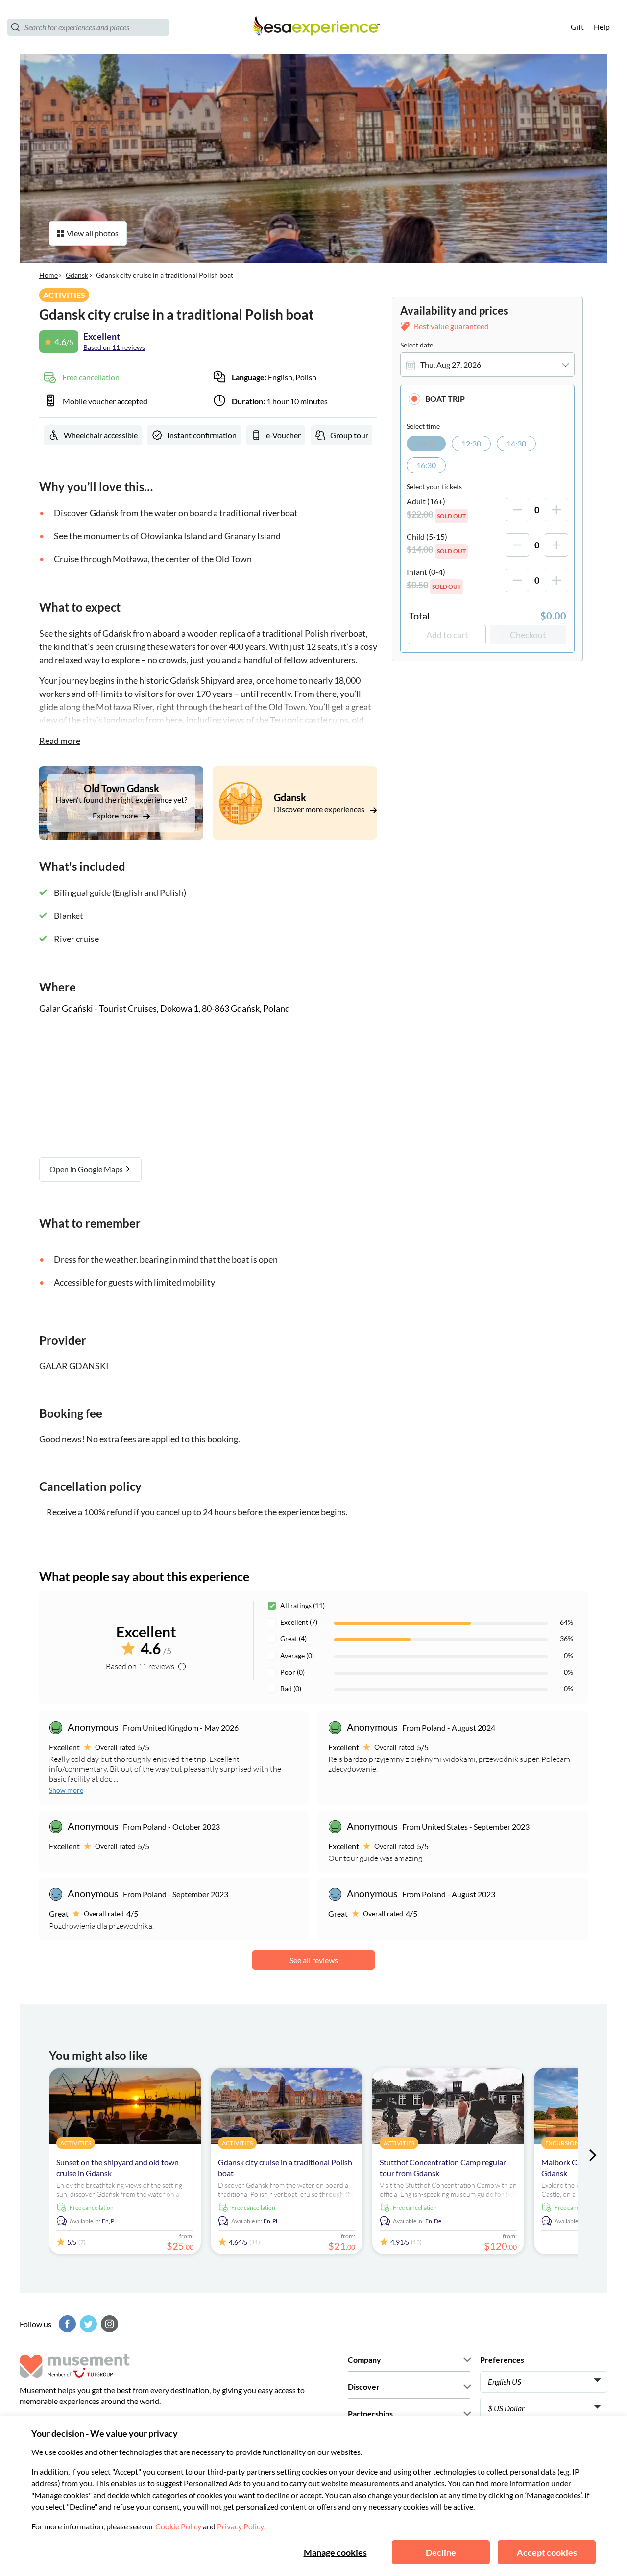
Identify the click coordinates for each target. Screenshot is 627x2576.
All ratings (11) (302, 1605)
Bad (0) (291, 1689)
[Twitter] (87, 2324)
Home (48, 275)
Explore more (116, 815)
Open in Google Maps (87, 1169)
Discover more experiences (320, 809)
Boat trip (445, 399)
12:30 (471, 443)
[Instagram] (108, 2324)
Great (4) (293, 1639)
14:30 (516, 443)
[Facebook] (66, 2324)
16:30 (426, 465)
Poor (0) (292, 1672)
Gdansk (77, 275)
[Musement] (313, 27)
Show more (66, 1790)
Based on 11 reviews (114, 347)
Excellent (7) (299, 1622)
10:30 (426, 443)
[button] (487, 399)
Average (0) (297, 1655)
